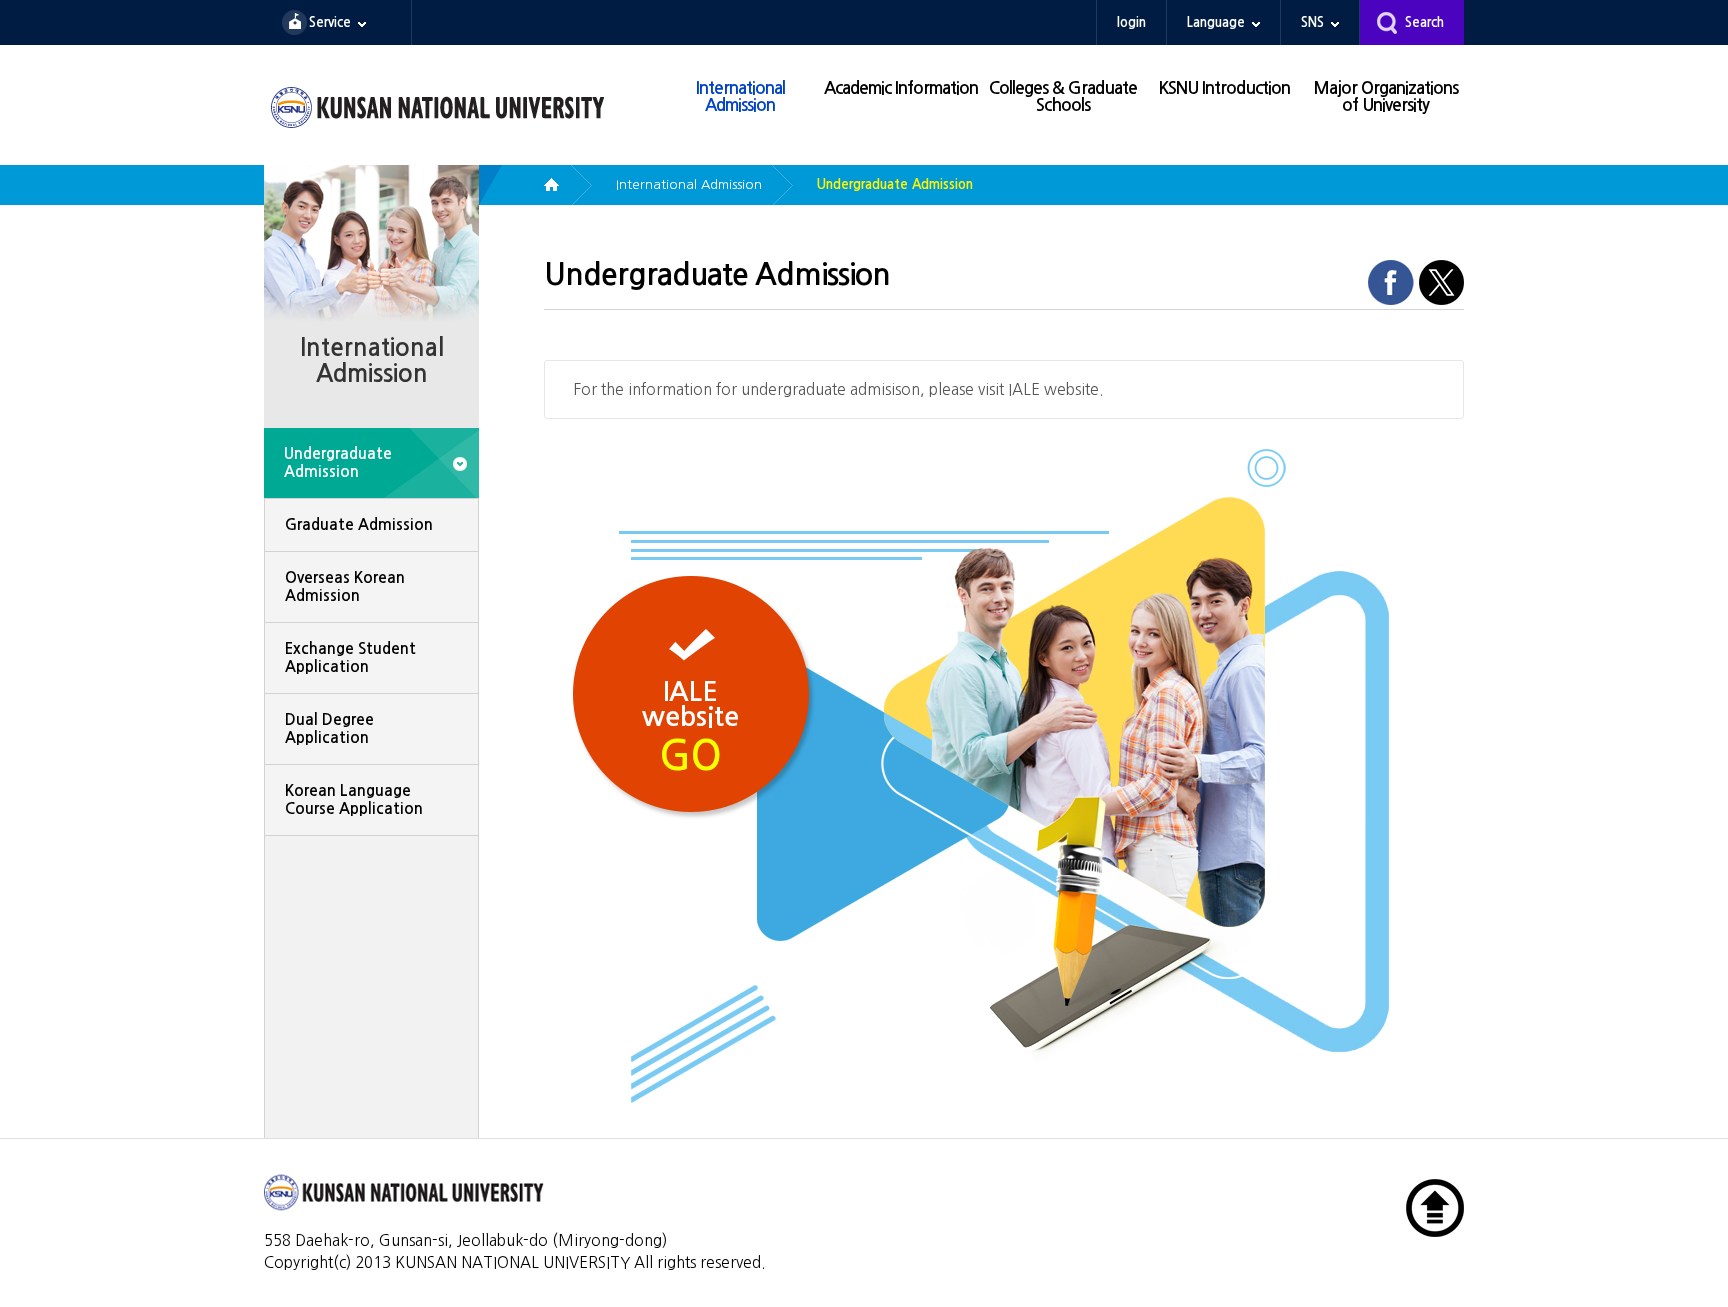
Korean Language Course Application (354, 799)
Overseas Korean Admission (345, 586)
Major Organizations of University (1385, 97)
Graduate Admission (359, 524)
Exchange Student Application (350, 657)
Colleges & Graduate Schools (1063, 97)
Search (1424, 22)
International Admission (740, 97)
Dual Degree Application (329, 728)
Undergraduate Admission (338, 462)
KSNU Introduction (1224, 88)
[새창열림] (1391, 281)
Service (330, 22)
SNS (1312, 22)
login (1131, 22)
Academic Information (901, 88)
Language (1216, 22)
